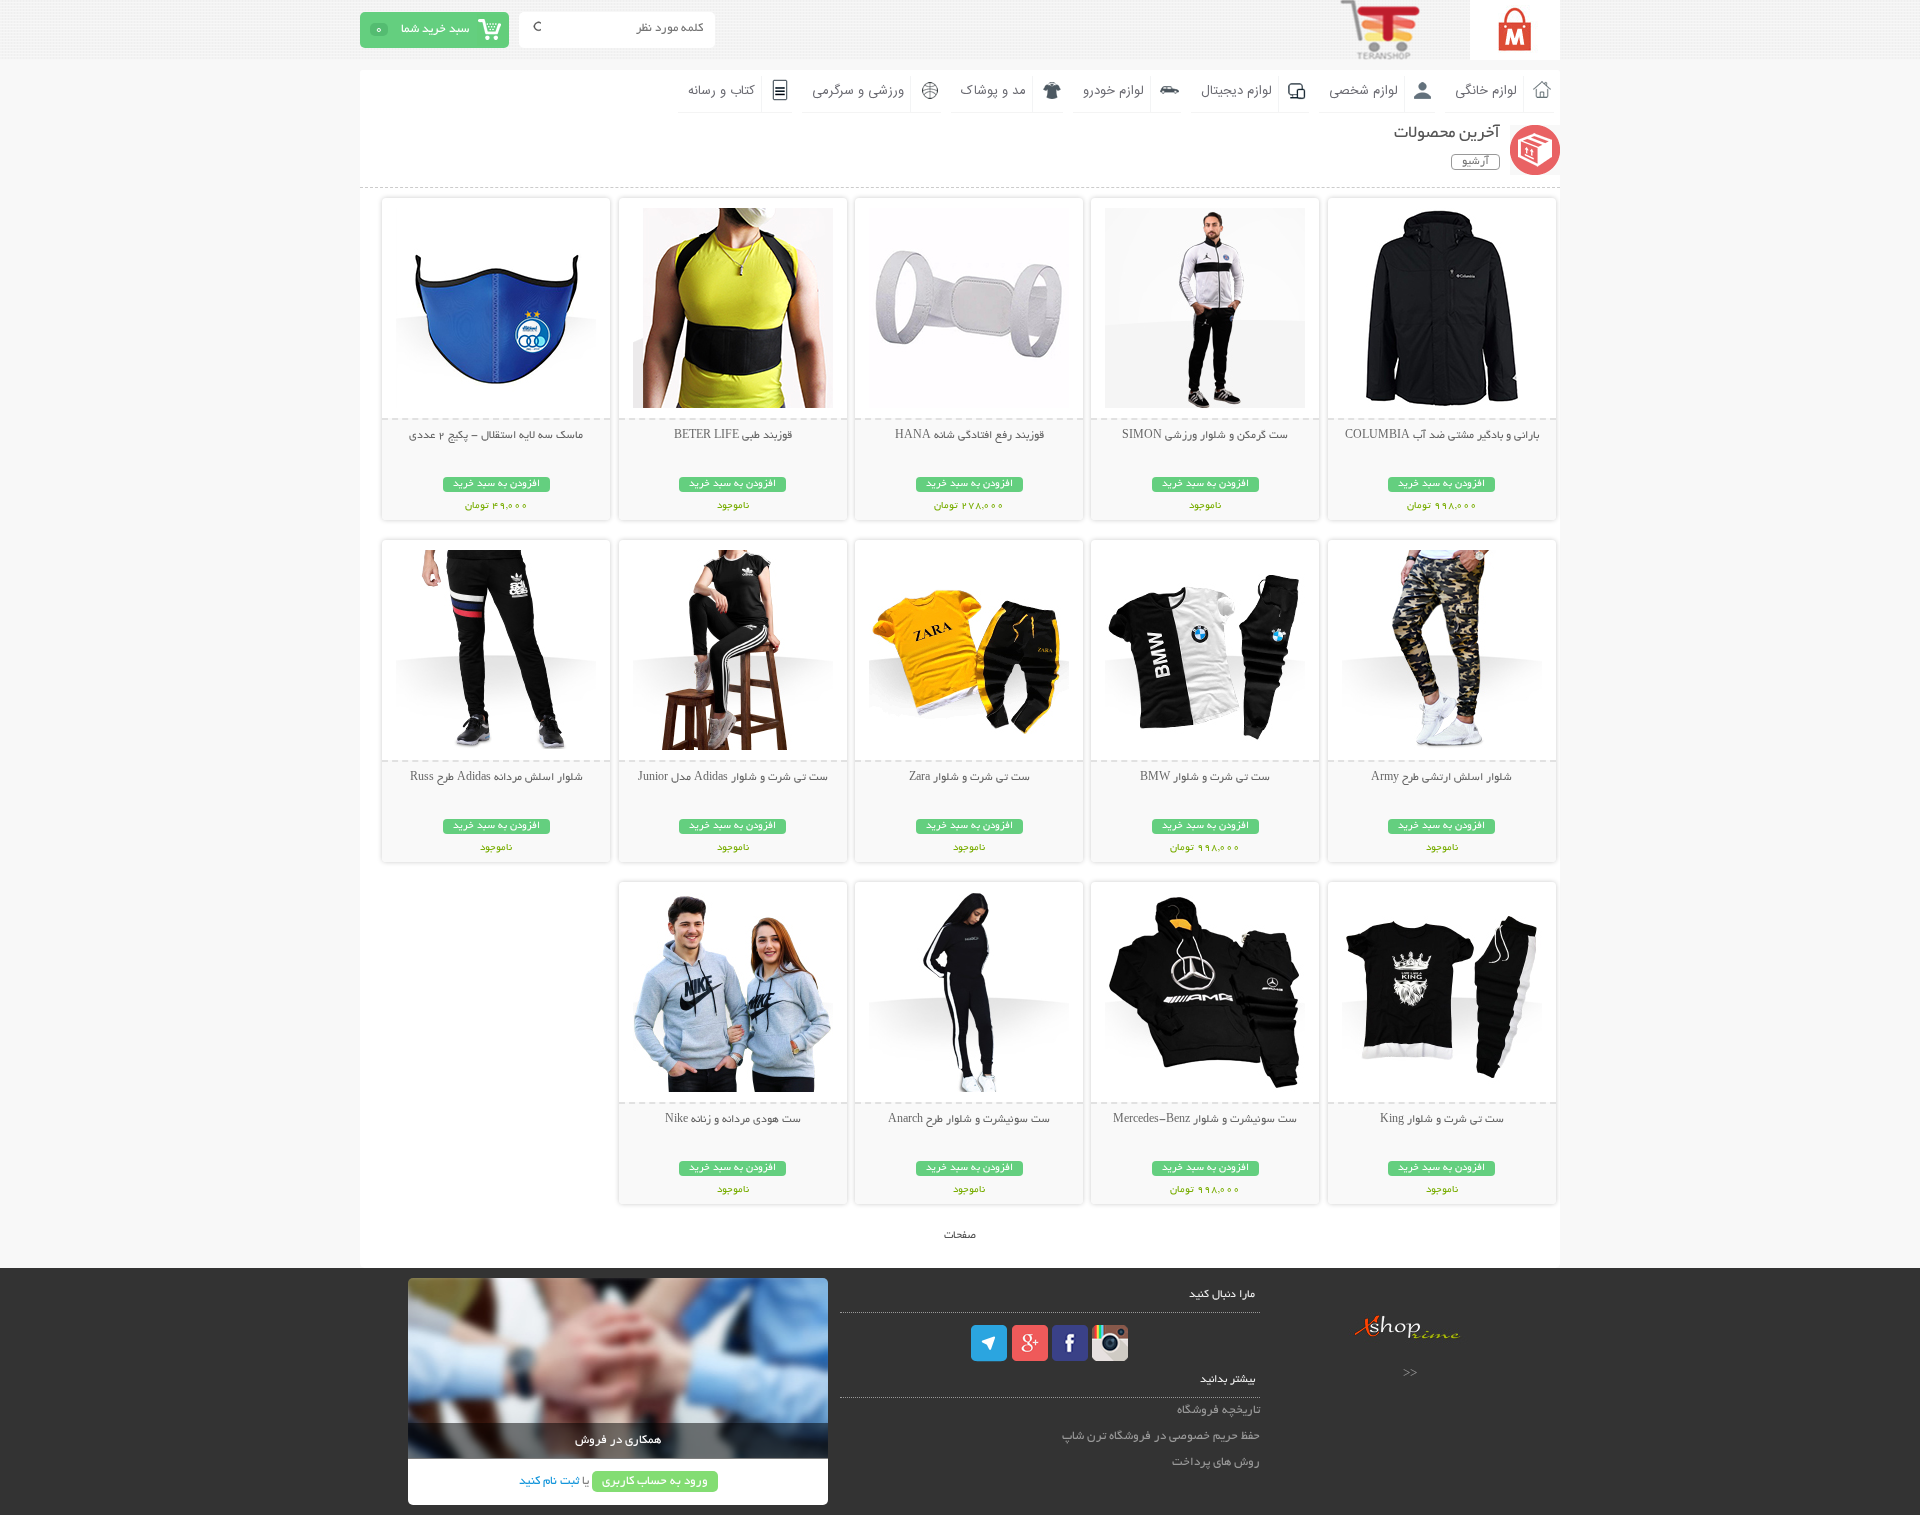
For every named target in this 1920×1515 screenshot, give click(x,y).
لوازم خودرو (1113, 91)
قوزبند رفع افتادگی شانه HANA (969, 436)
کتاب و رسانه (721, 91)
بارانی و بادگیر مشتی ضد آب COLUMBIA (1442, 436)
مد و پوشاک (993, 91)
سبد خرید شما (435, 29)
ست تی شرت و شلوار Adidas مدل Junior (733, 778)
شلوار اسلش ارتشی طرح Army (1441, 778)
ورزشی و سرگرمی (858, 91)
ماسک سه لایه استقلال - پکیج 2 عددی (496, 436)
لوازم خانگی (1486, 91)
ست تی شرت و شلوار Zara (969, 778)
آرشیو (1475, 162)
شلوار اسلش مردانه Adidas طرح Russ (496, 778)
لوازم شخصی (1363, 91)
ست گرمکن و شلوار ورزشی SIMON (1205, 436)
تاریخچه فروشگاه (1218, 1410)
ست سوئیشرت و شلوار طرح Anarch (969, 1120)
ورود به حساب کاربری (655, 1481)
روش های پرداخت (1216, 1462)
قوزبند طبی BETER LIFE (733, 436)
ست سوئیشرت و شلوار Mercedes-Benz (1205, 1120)
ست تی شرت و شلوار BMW (1205, 778)
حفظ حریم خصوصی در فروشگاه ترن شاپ (1161, 1436)
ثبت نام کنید (549, 1481)
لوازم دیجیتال (1236, 91)
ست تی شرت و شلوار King (1442, 1120)
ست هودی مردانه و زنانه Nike (733, 1120)
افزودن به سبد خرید (1441, 484)
